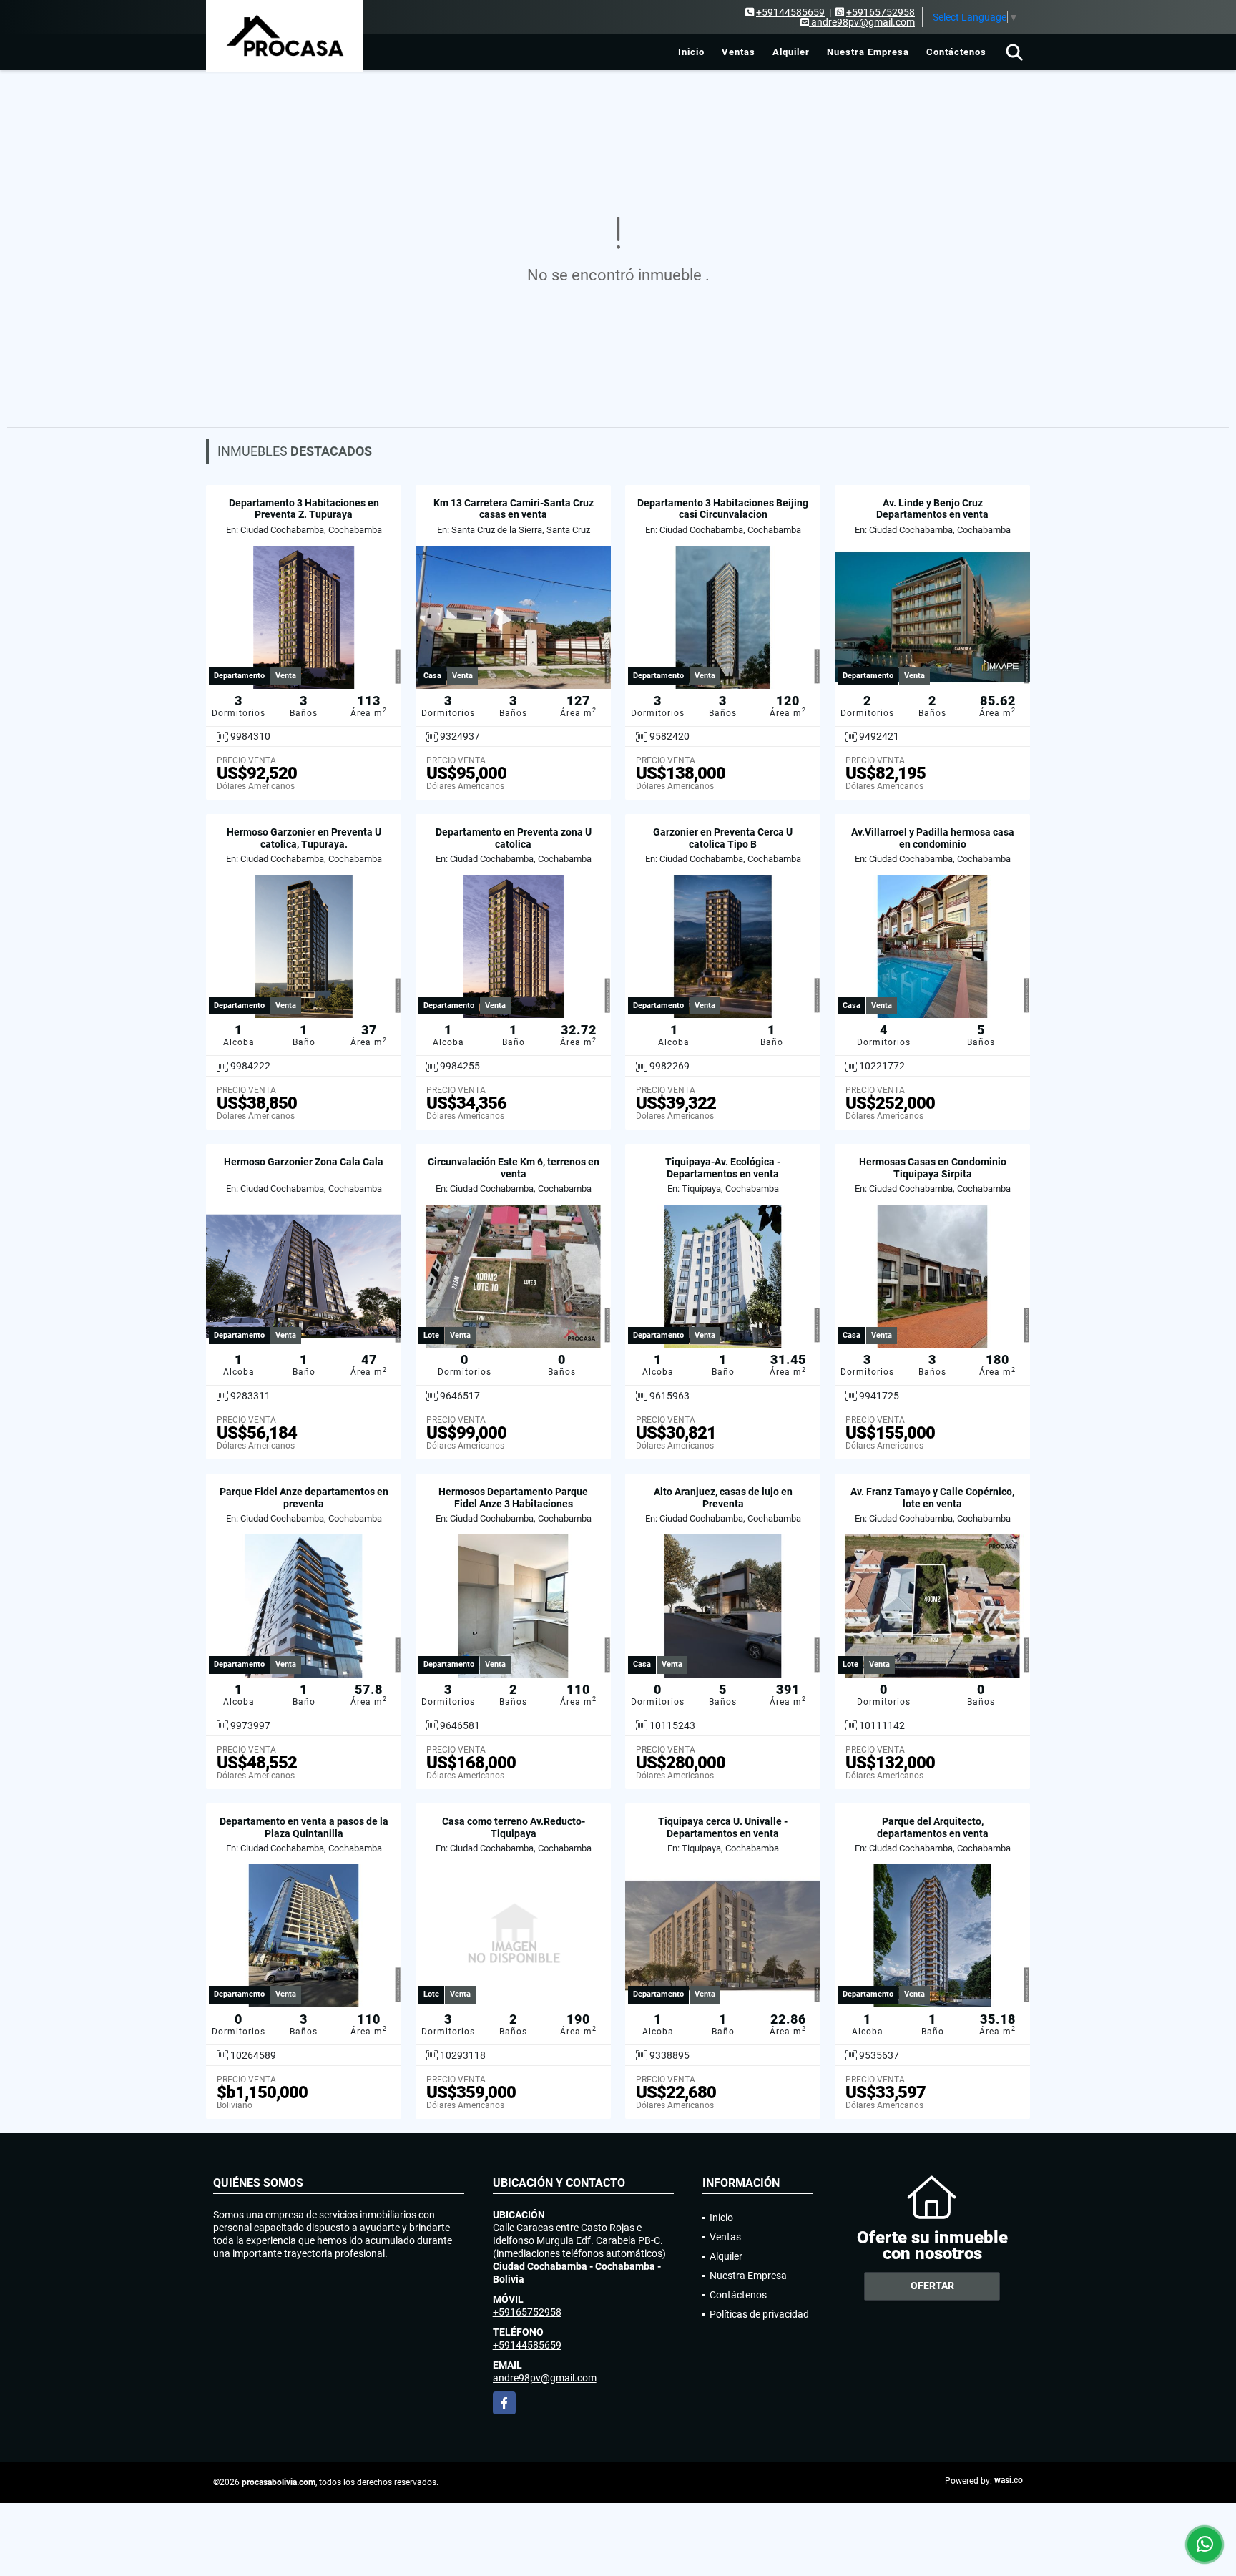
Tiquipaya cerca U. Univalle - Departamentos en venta (723, 1827)
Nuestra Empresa (868, 52)
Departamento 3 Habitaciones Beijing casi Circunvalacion (723, 509)
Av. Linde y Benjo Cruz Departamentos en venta (932, 509)
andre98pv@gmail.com (545, 2378)
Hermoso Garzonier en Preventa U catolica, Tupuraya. (304, 838)
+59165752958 (881, 12)
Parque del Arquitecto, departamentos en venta (933, 1827)
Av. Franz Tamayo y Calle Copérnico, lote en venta (932, 1498)
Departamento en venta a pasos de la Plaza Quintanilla (304, 1827)
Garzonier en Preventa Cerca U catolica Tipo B (723, 838)
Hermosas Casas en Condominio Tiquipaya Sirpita (933, 1168)
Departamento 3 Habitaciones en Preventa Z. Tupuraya (304, 509)
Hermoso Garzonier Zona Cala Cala (304, 1162)
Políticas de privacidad (759, 2314)
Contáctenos (956, 52)
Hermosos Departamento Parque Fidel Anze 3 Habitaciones (513, 1498)
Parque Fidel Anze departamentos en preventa (304, 1498)
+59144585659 (790, 12)
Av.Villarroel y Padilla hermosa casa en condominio (933, 838)
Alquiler (791, 52)
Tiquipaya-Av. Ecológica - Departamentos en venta (723, 1168)
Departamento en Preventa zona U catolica (514, 838)
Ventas (739, 52)
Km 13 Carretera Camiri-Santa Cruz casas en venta (514, 509)
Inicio (691, 52)
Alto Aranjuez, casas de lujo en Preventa (723, 1498)
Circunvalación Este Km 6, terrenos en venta (514, 1168)
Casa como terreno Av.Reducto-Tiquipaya (514, 1827)
